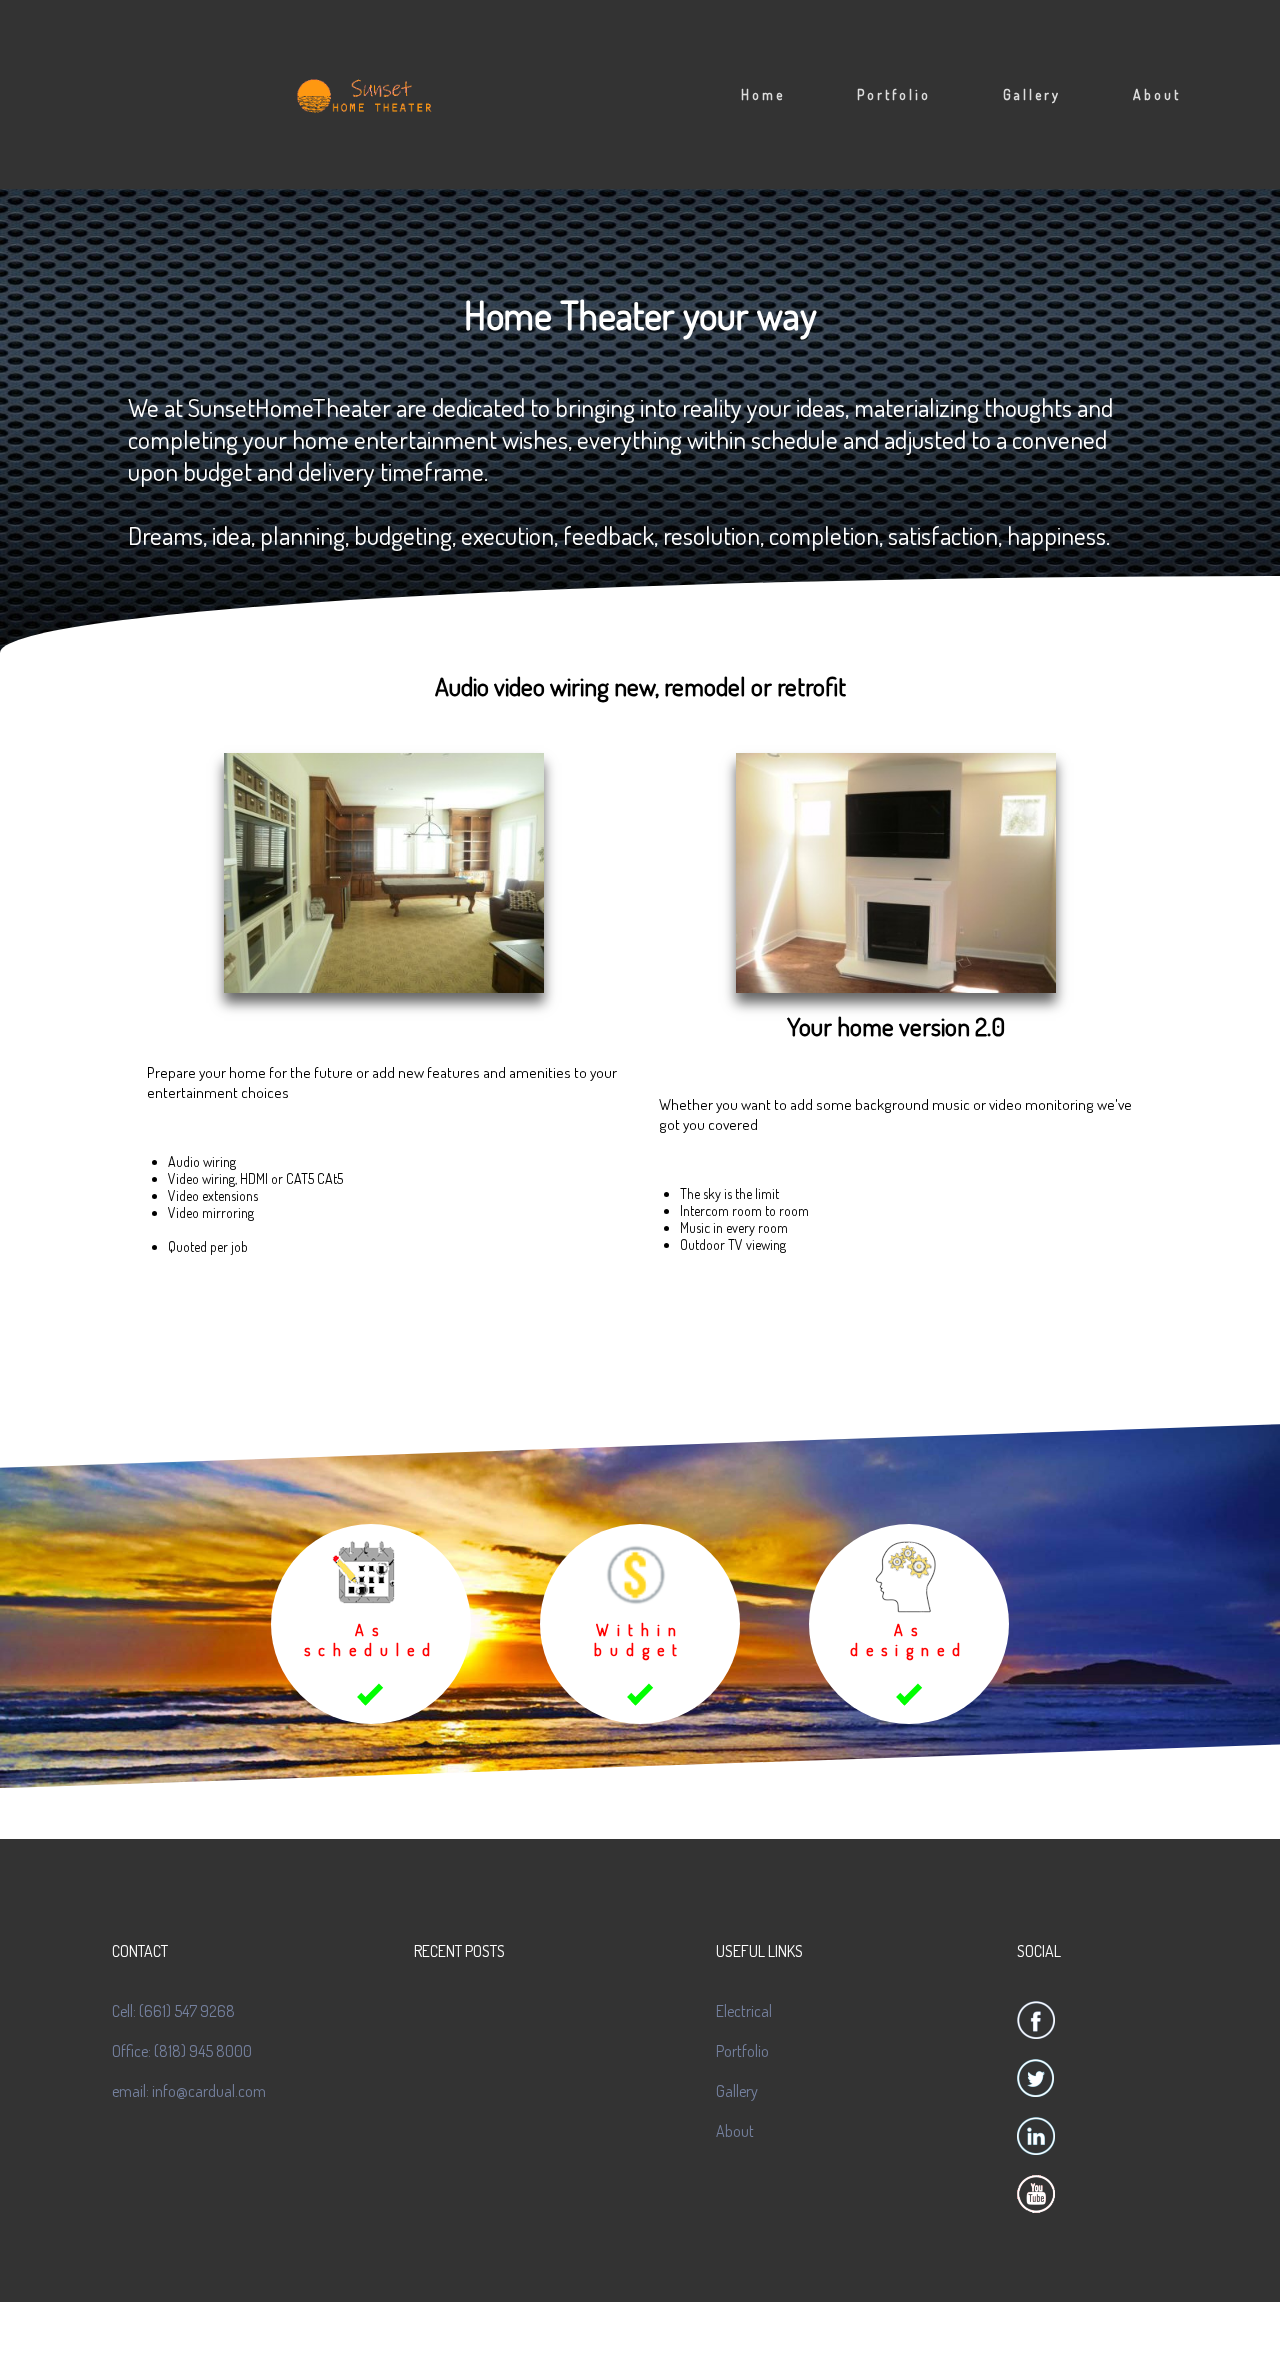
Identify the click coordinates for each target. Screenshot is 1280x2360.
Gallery (1032, 94)
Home (763, 94)
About (1157, 94)
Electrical (744, 2011)
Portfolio (894, 94)
